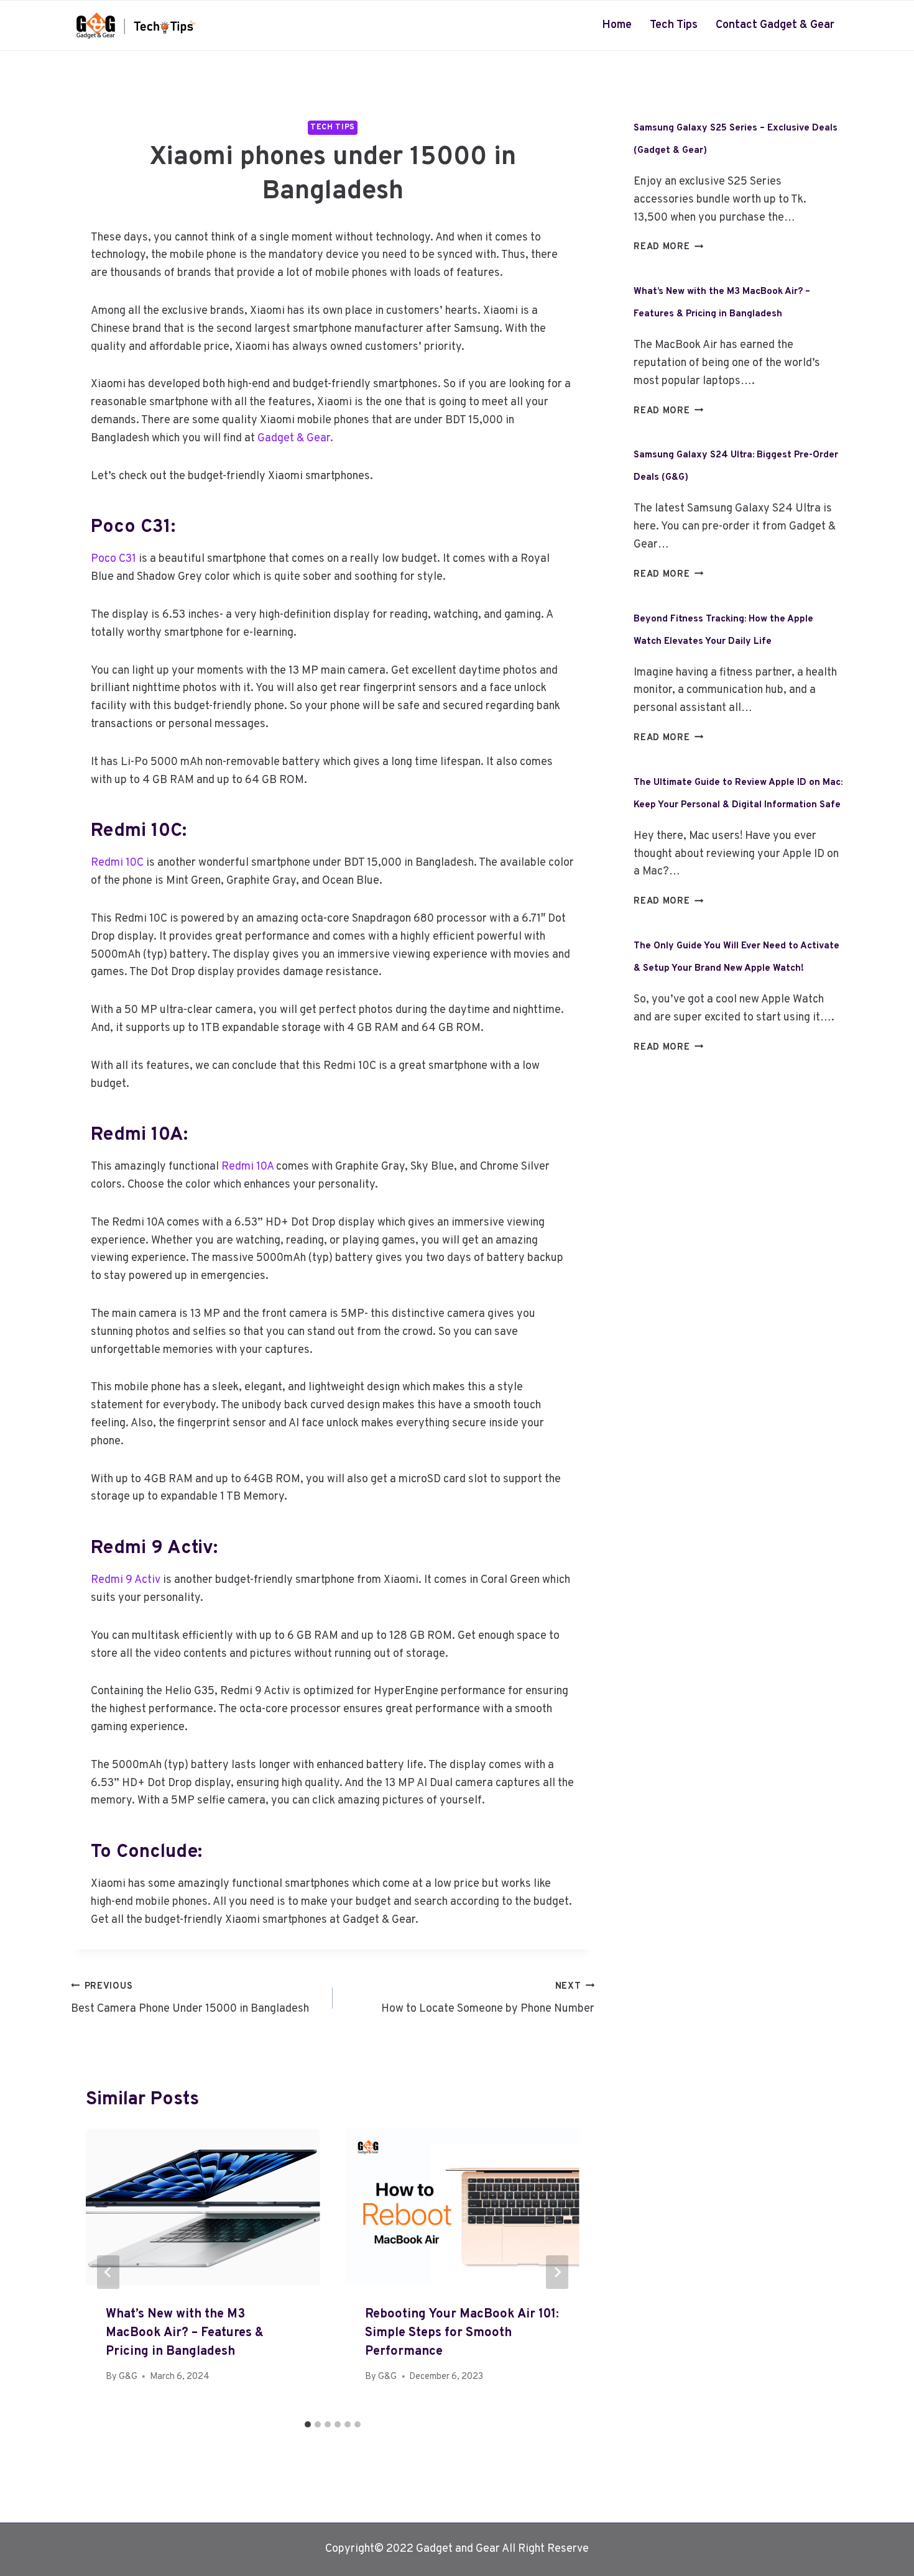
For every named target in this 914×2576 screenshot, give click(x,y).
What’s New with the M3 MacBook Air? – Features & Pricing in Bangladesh (185, 2333)
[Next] (557, 2272)
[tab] (308, 2424)
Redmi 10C (117, 863)
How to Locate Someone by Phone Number (488, 1999)
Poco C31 (115, 559)
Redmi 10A (247, 1167)
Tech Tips (674, 25)
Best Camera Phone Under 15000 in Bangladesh (190, 1999)
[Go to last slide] (108, 2272)
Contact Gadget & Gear (775, 25)
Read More (668, 247)
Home (617, 25)
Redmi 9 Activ (126, 1580)
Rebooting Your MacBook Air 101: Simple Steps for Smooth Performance (462, 2333)
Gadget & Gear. (297, 438)
